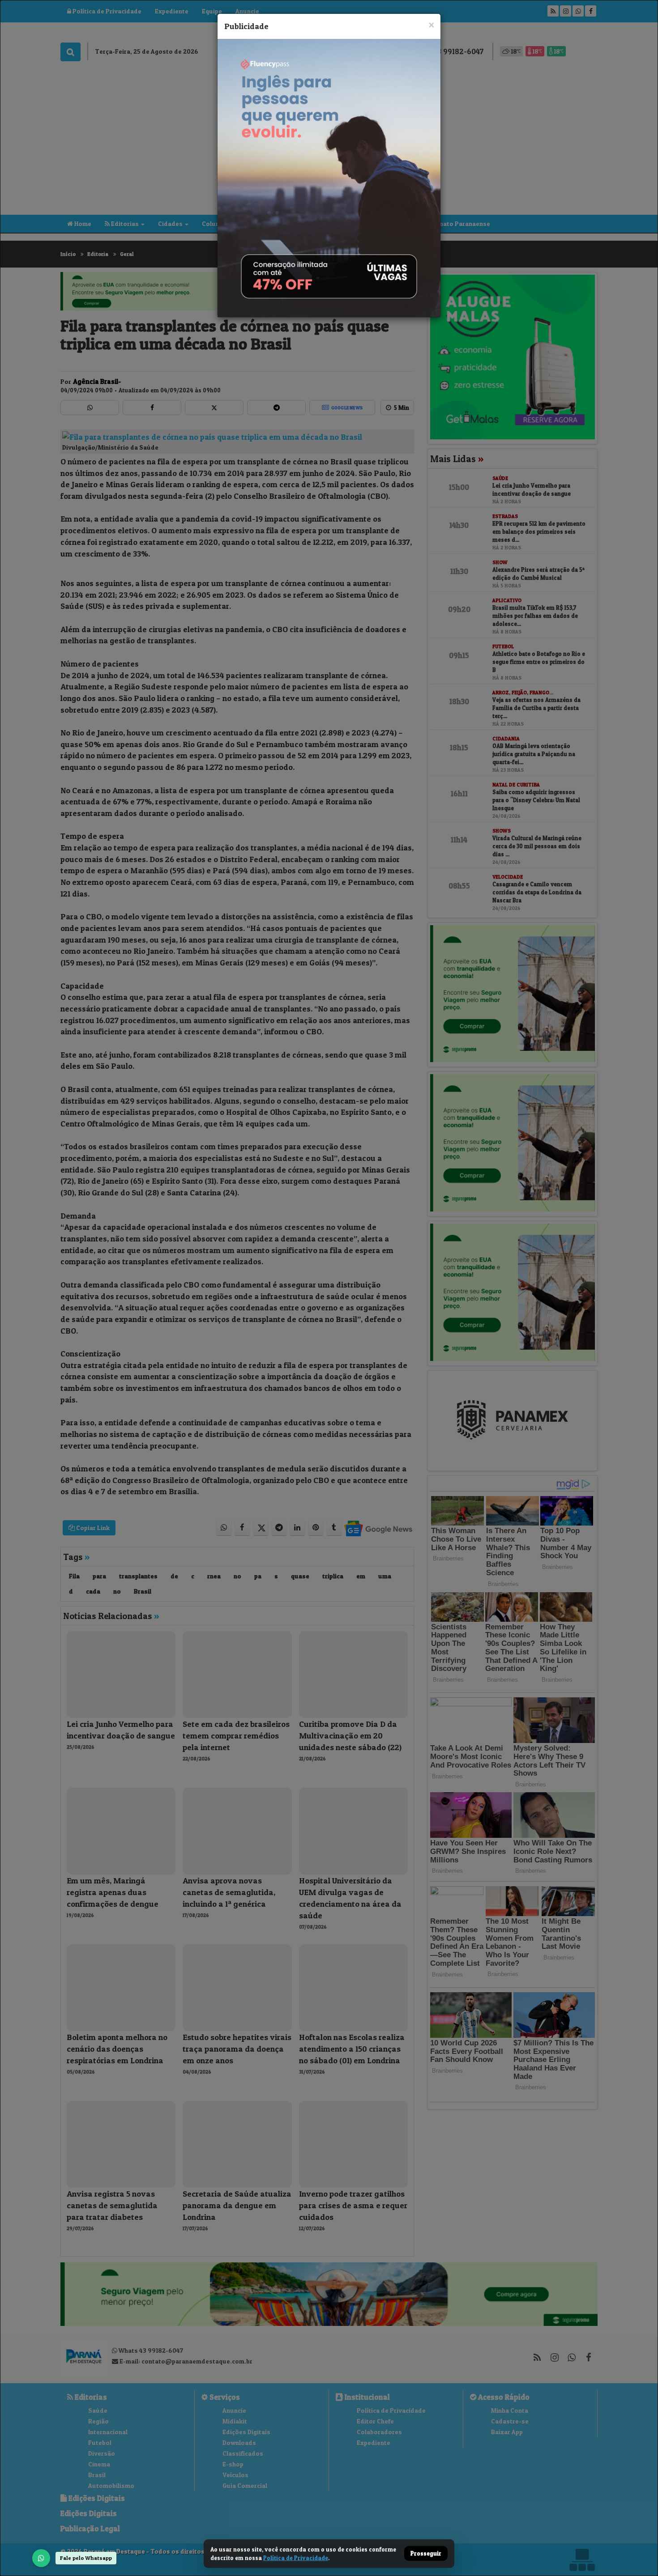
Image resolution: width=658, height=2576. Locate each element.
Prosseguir (426, 2554)
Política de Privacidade (296, 2558)
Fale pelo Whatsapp (86, 2558)
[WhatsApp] (41, 2558)
